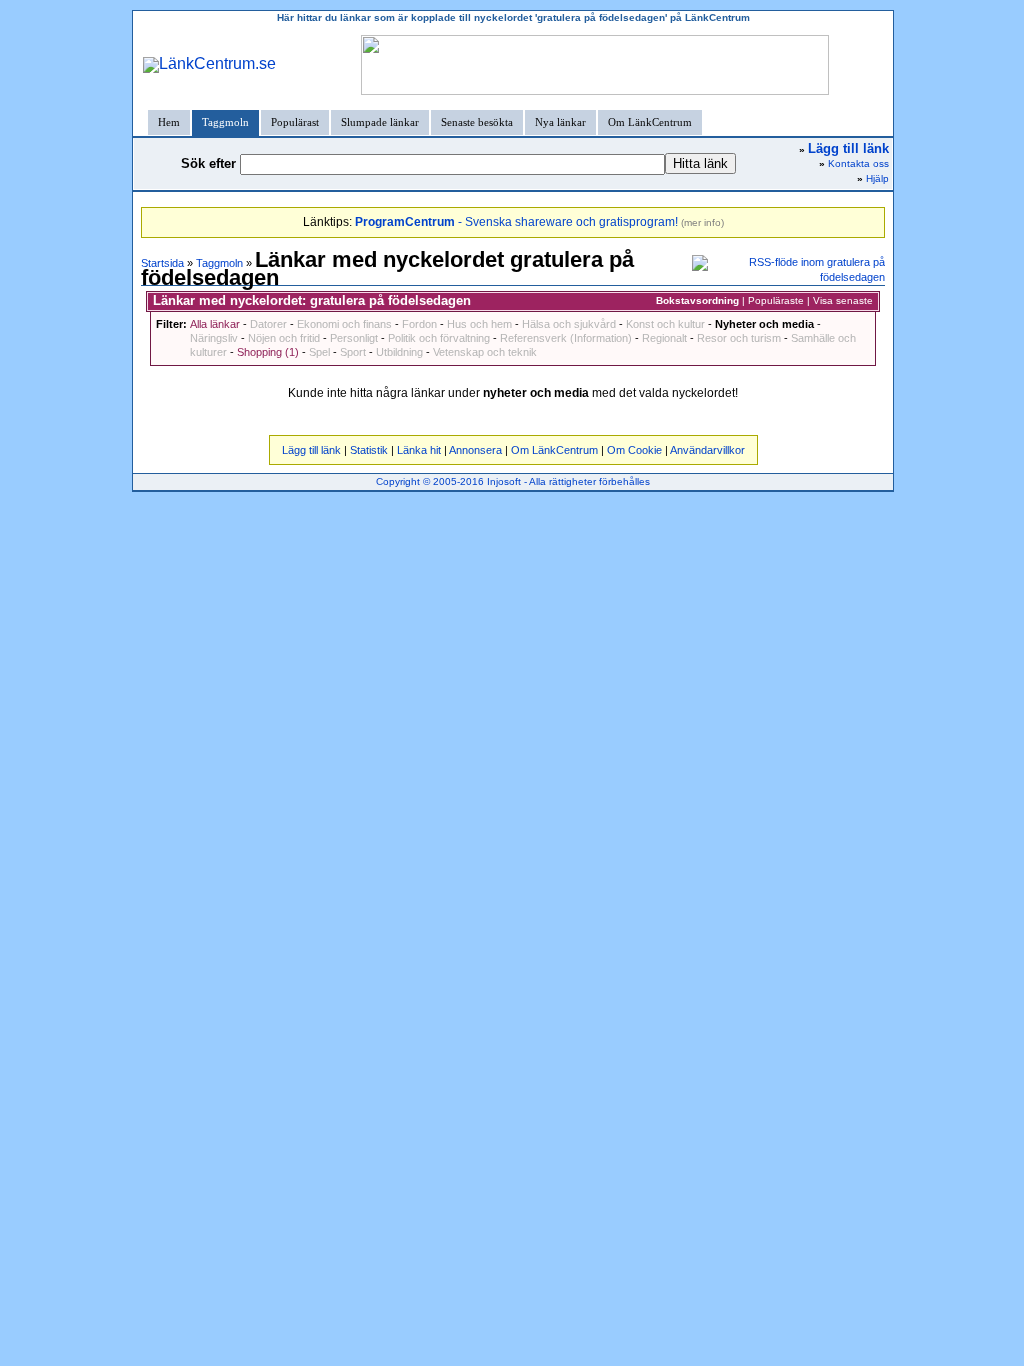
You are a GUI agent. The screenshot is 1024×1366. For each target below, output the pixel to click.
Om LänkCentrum (650, 122)
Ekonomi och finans (344, 324)
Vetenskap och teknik (485, 352)
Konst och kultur (665, 324)
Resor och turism (739, 338)
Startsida (162, 263)
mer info (702, 222)
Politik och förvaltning (439, 338)
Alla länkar (215, 324)
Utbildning (399, 352)
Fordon (419, 324)
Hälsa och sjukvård (569, 324)
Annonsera (475, 450)
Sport (353, 352)
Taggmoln (225, 122)
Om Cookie (634, 450)
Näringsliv (214, 338)
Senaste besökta (477, 122)
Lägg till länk (311, 450)
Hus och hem (479, 324)
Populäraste (776, 300)
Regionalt (664, 338)
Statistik (369, 450)
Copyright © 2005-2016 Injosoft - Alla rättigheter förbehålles (513, 481)
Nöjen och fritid (284, 338)
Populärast (295, 122)
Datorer (268, 324)
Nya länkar (560, 122)
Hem (169, 122)
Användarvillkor (707, 450)
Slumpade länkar (380, 122)
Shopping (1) (268, 352)
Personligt (354, 338)
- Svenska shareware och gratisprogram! (516, 222)
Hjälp (877, 178)
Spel (319, 352)
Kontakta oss (858, 163)
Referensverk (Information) (566, 338)
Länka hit (419, 450)
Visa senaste (843, 300)
